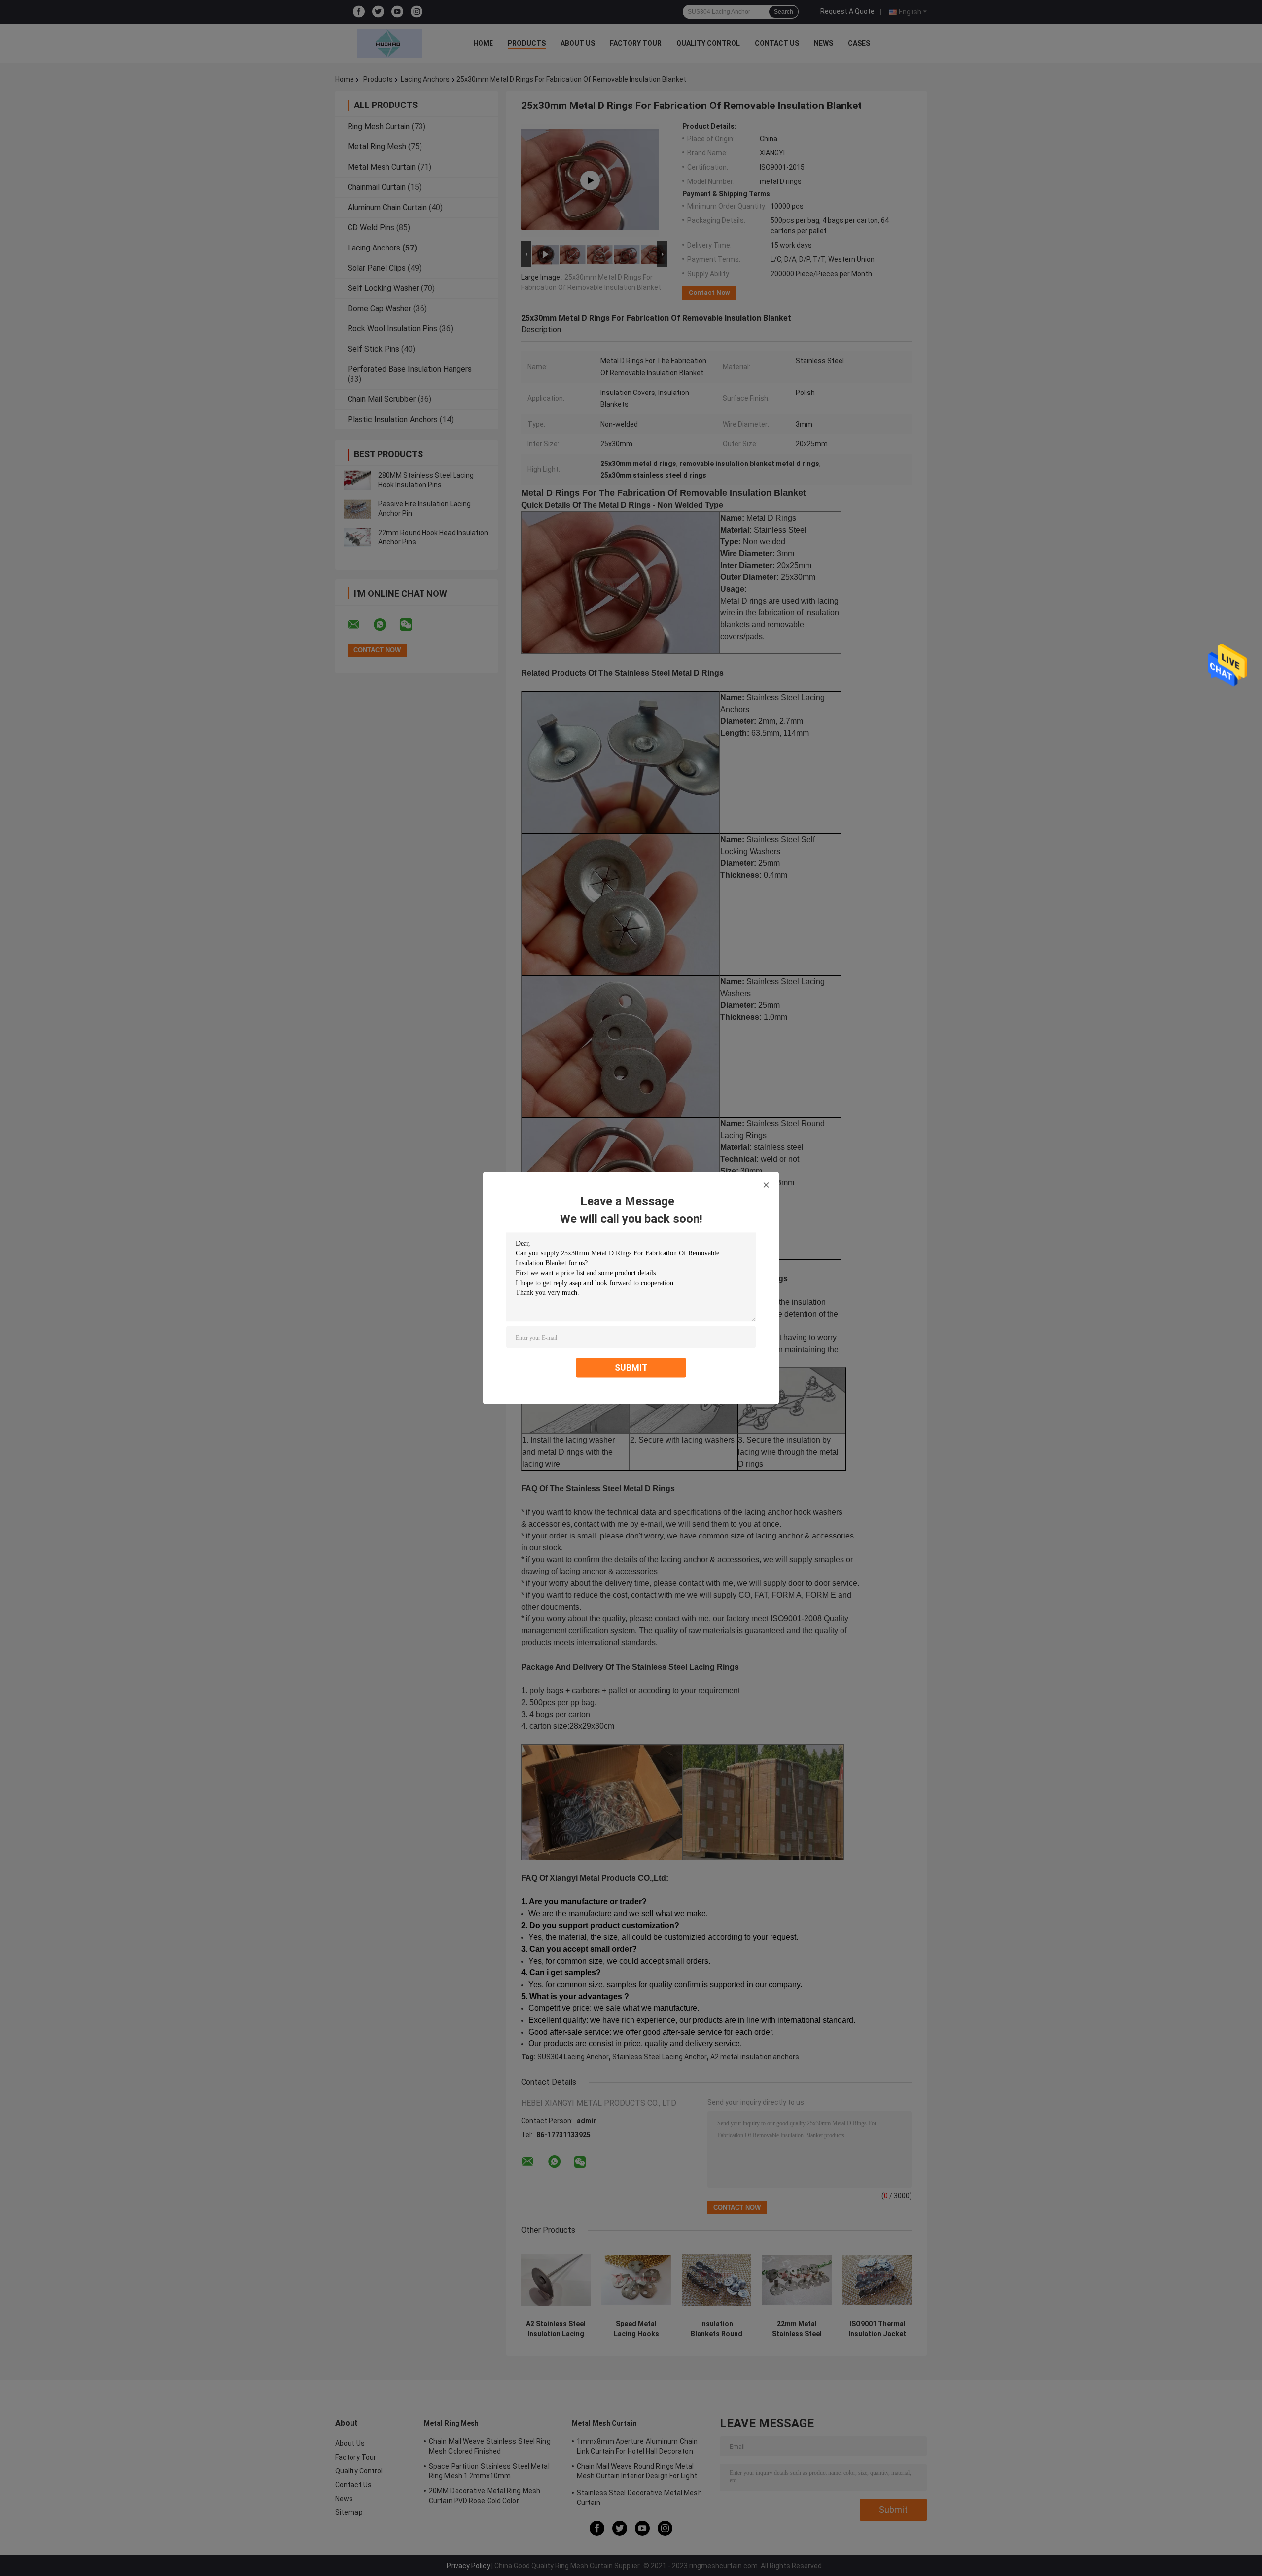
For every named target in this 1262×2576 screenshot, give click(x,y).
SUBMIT (631, 1368)
